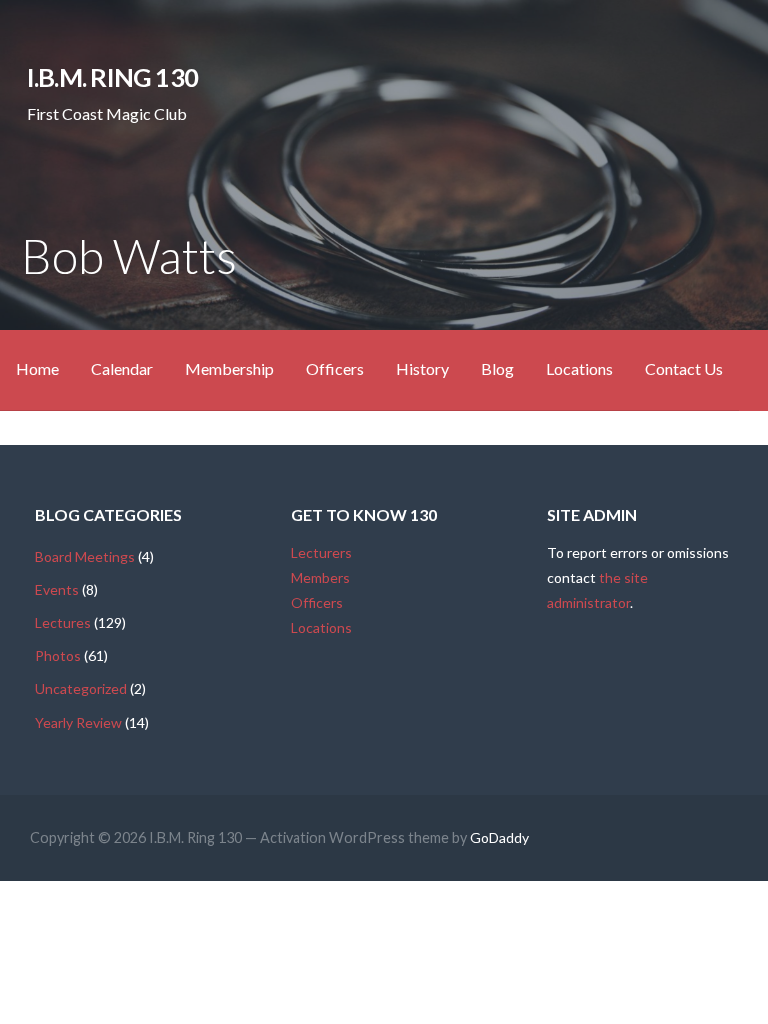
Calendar (122, 368)
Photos (58, 655)
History (422, 368)
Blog (497, 368)
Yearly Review (78, 722)
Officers (335, 368)
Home (37, 368)
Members (320, 577)
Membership (229, 368)
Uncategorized (81, 688)
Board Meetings (85, 556)
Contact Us (684, 368)
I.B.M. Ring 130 (112, 77)
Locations (579, 368)
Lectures (63, 622)
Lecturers (321, 552)
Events (57, 589)
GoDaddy (499, 837)
